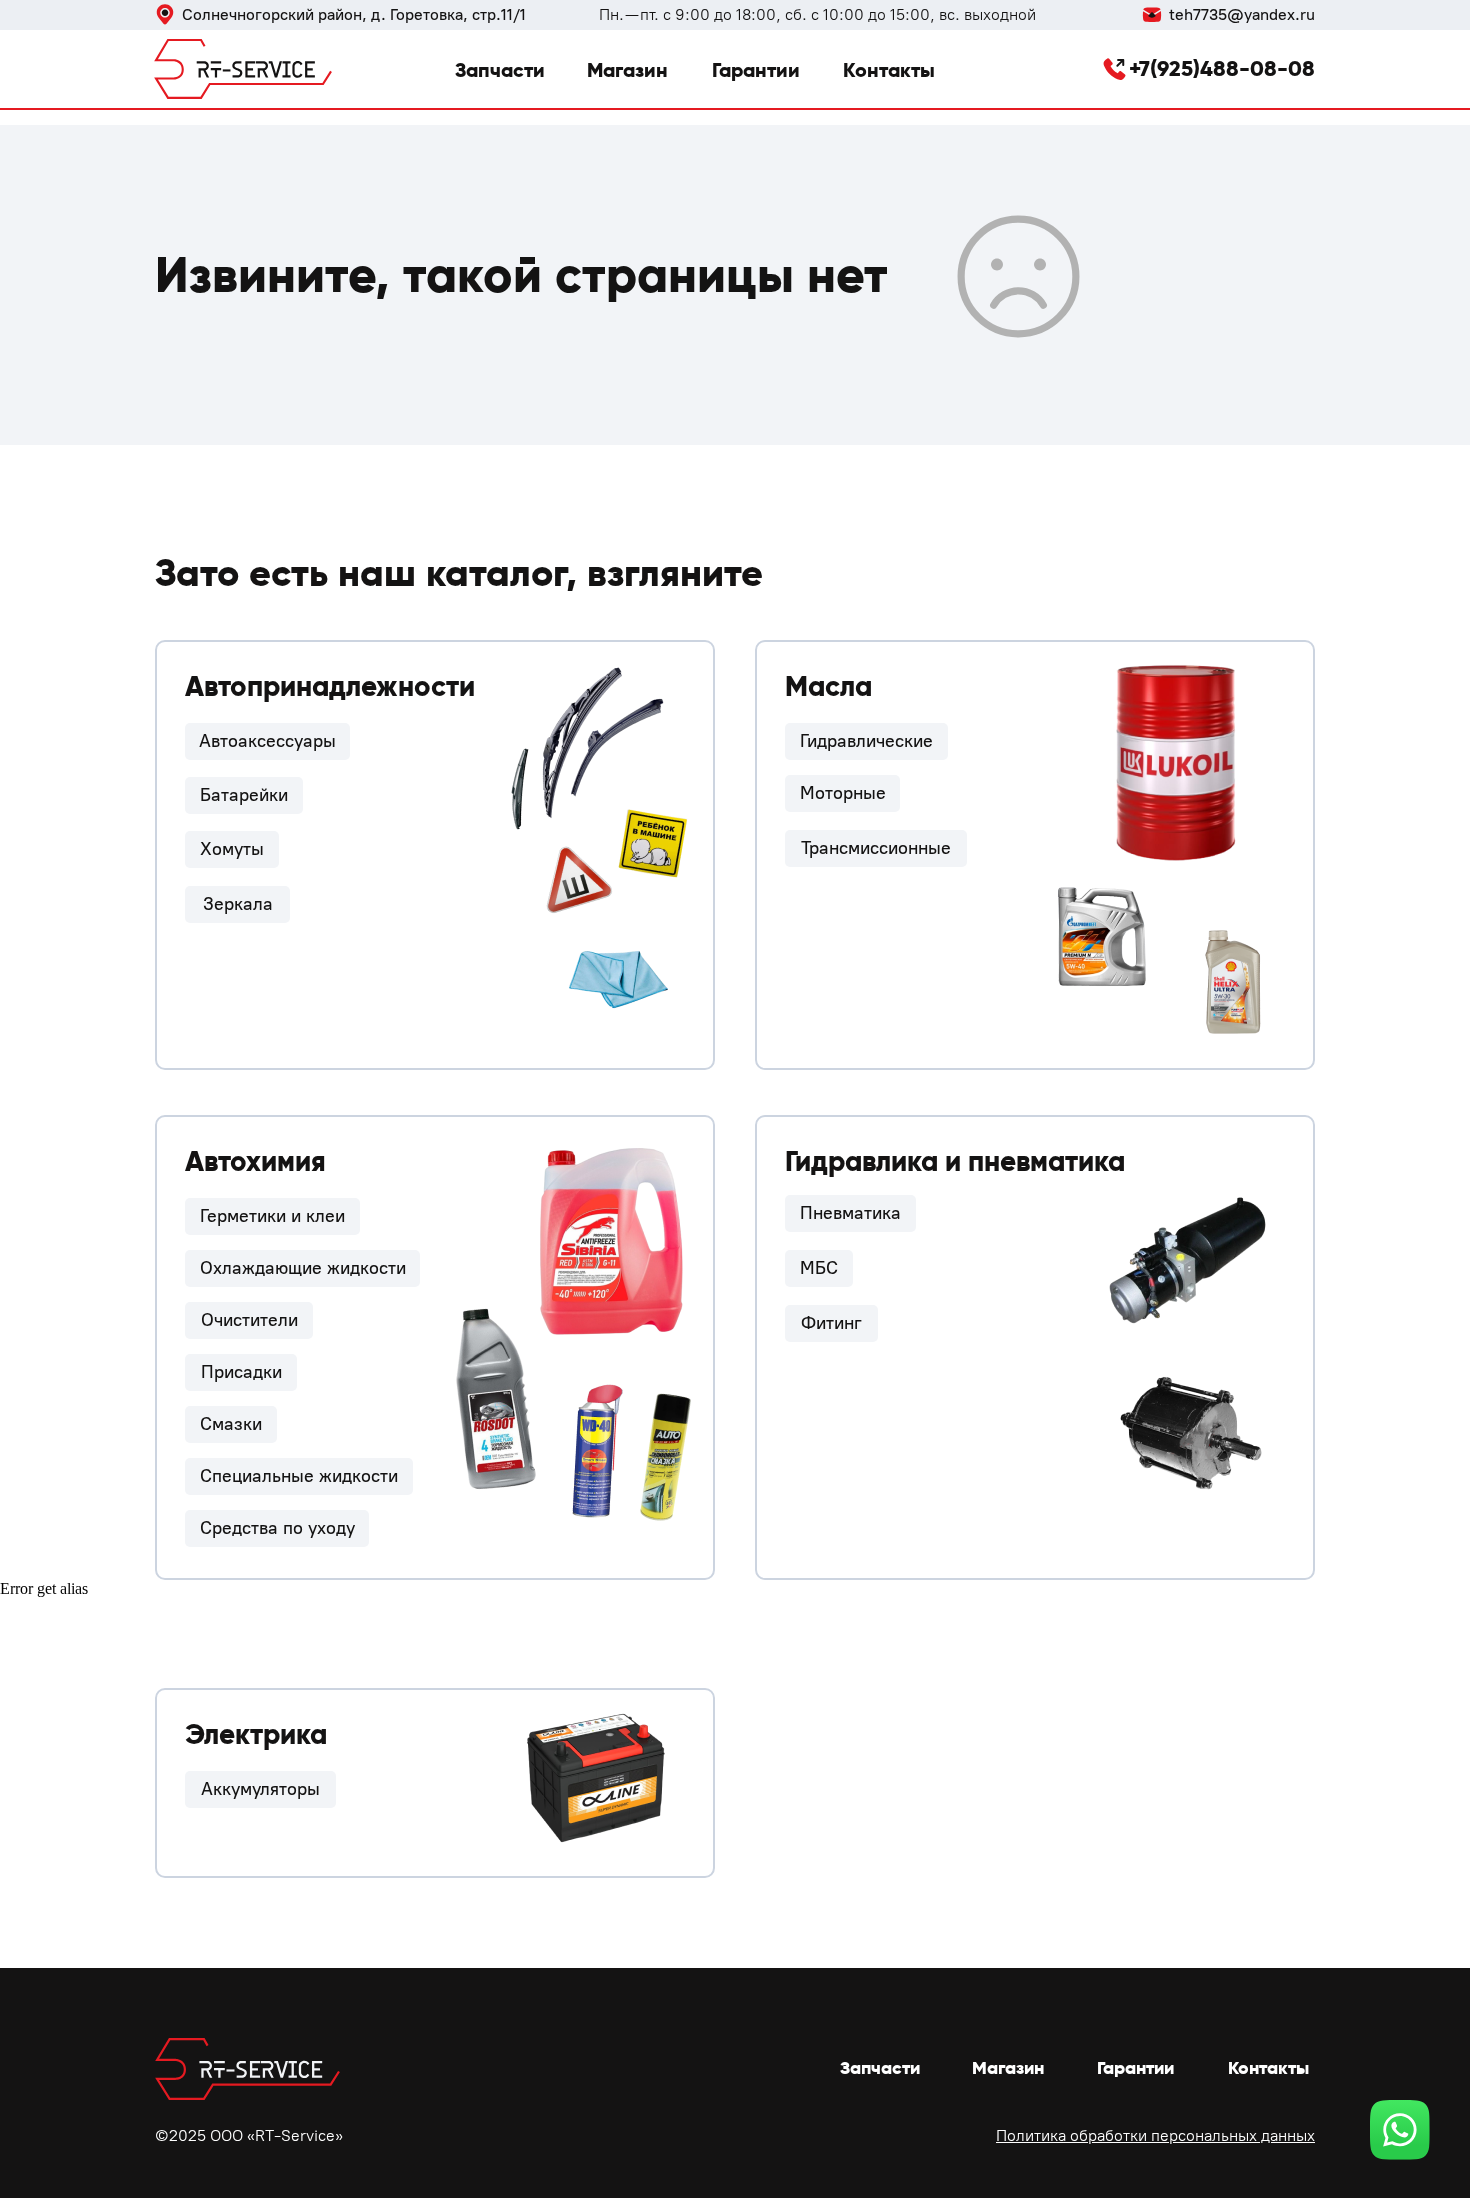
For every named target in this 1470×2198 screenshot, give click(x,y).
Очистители (249, 1320)
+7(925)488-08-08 (1222, 68)
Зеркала (238, 904)
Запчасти (500, 70)
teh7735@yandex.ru (1242, 14)
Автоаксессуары (267, 741)
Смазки (231, 1424)
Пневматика (850, 1213)
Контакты (889, 70)
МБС (819, 1268)
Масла (828, 686)
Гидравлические (866, 741)
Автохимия (255, 1161)
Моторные (843, 793)
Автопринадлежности (330, 686)
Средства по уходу (277, 1528)
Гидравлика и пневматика (955, 1161)
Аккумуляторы (260, 1789)
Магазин (627, 70)
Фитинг (831, 1323)
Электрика (256, 1734)
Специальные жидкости (299, 1476)
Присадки (241, 1372)
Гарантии (756, 70)
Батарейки (244, 795)
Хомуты (232, 849)
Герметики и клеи (272, 1216)
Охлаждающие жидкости (303, 1268)
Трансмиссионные (876, 848)
